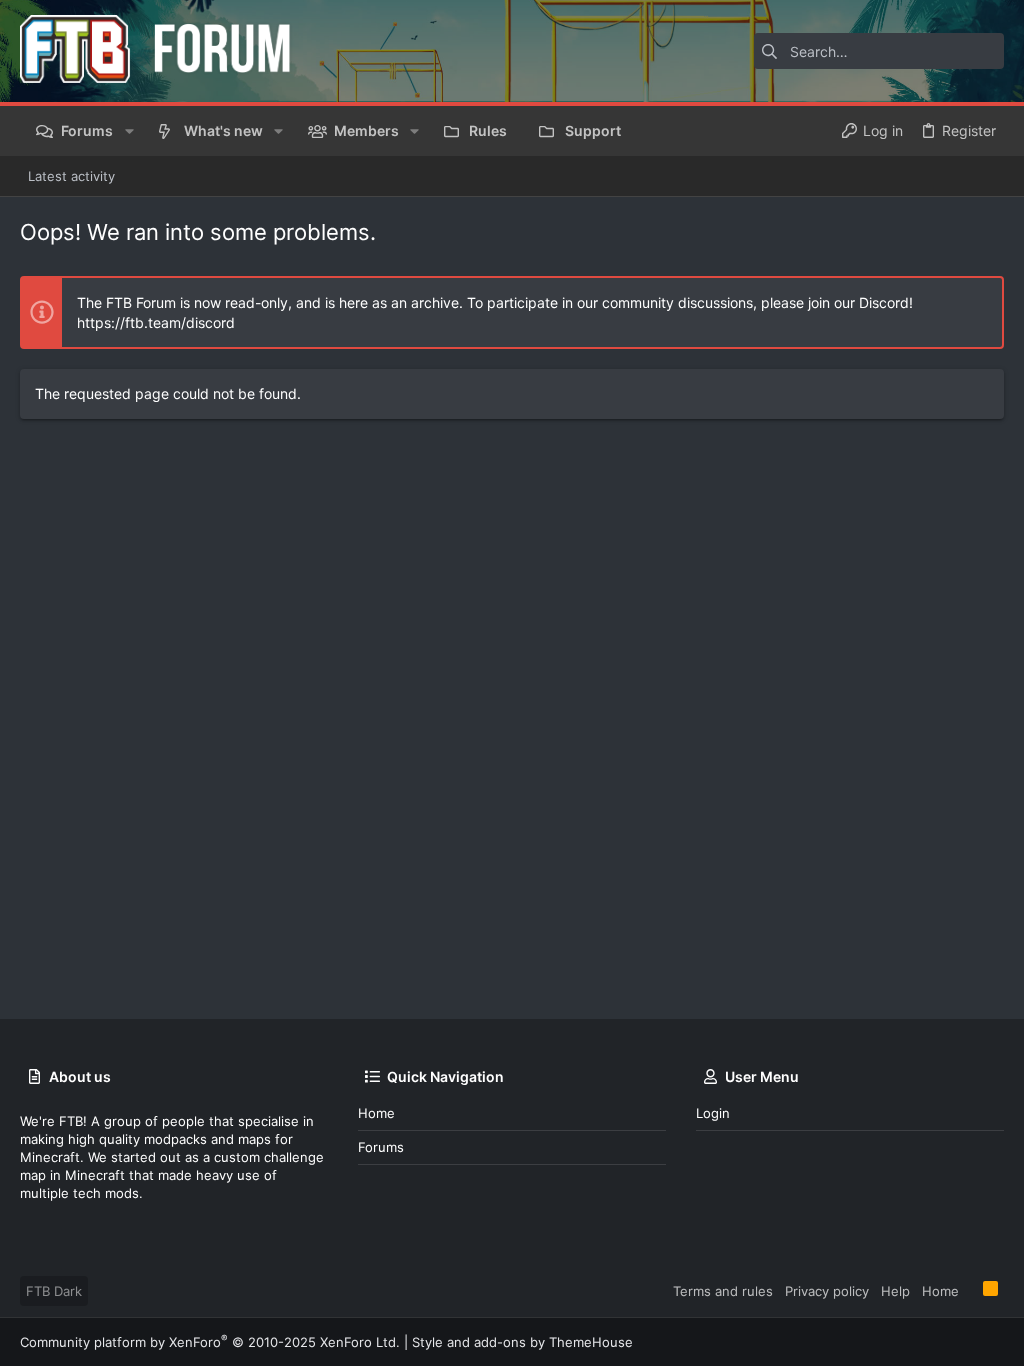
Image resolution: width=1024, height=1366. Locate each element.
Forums (381, 1147)
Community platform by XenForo (210, 1342)
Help (895, 1291)
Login (713, 1113)
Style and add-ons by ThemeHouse (522, 1342)
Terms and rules (723, 1291)
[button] (128, 131)
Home (376, 1113)
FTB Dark (54, 1291)
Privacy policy (827, 1291)
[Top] (971, 1290)
